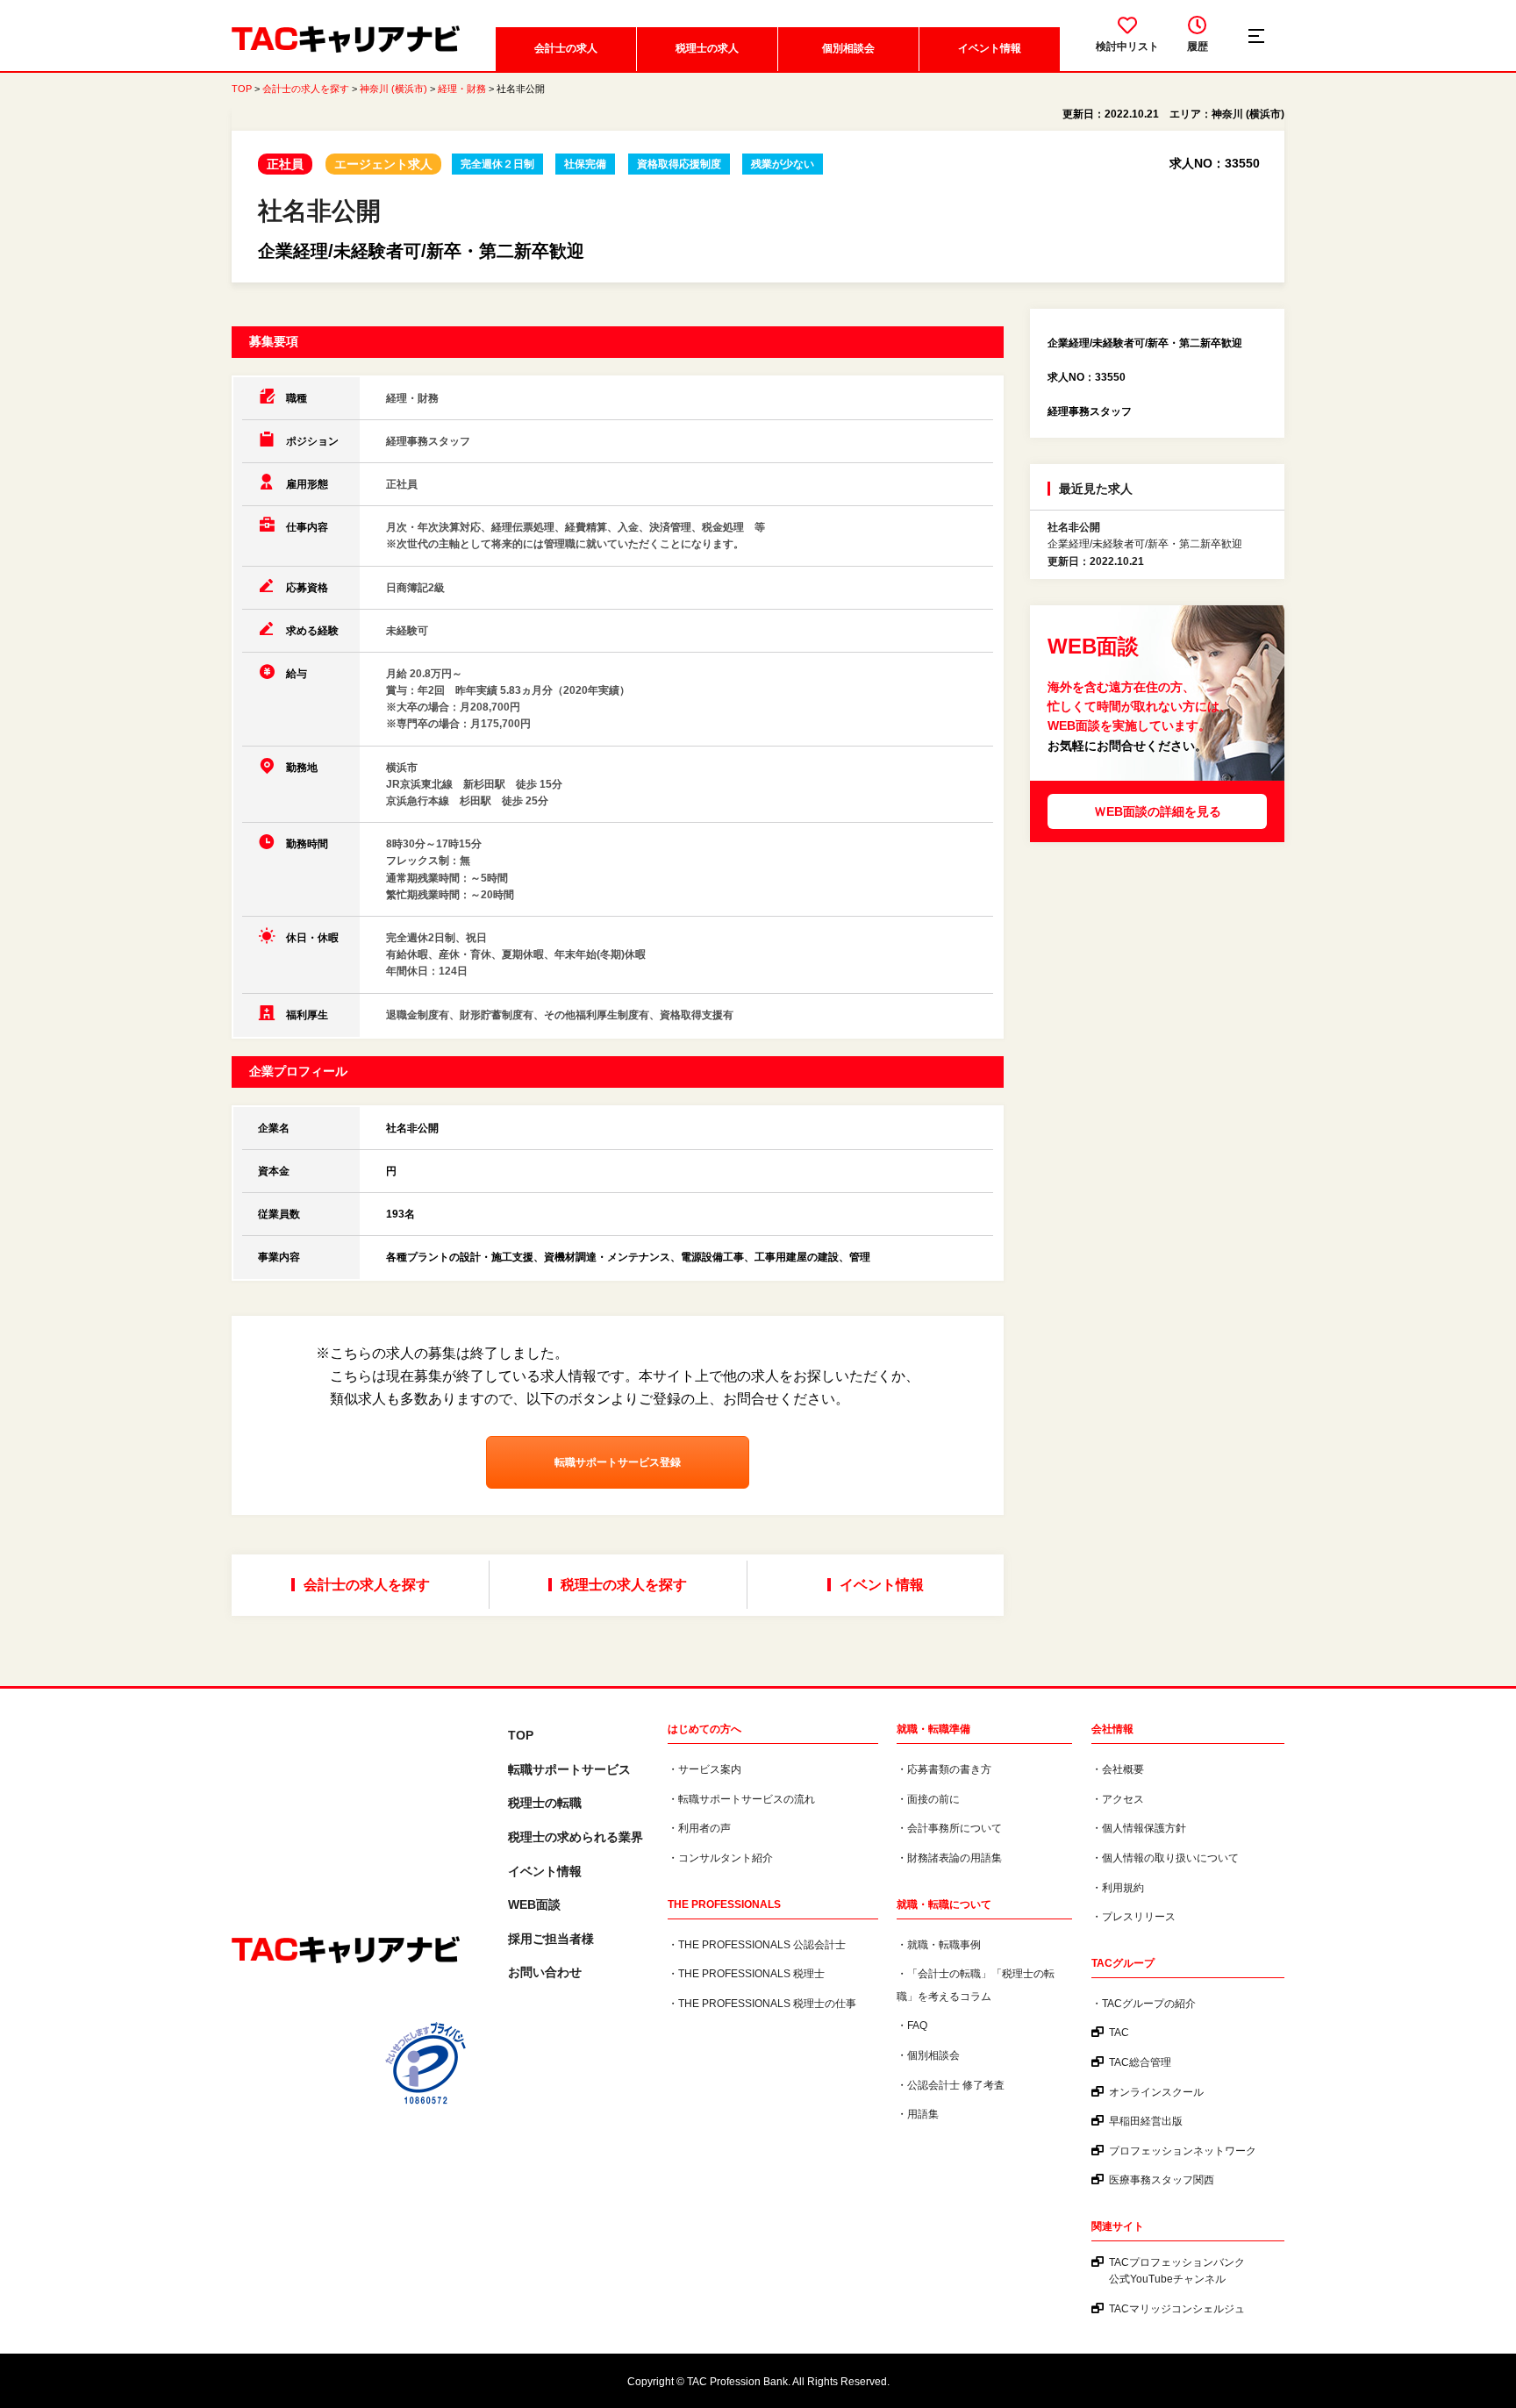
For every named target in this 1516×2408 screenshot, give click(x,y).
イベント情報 (990, 48)
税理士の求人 (707, 48)
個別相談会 (848, 48)
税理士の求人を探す (624, 1585)
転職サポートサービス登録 (618, 1462)
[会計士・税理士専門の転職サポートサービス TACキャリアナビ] (346, 1951)
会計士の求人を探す (306, 89)
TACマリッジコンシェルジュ (1177, 2309)
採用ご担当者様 (551, 1939)
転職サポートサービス (569, 1769)
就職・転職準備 (933, 1729)
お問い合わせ (545, 1972)
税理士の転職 (545, 1803)
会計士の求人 (566, 48)
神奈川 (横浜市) (393, 89)
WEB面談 (534, 1904)
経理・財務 (462, 89)
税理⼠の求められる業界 (576, 1837)
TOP (242, 89)
